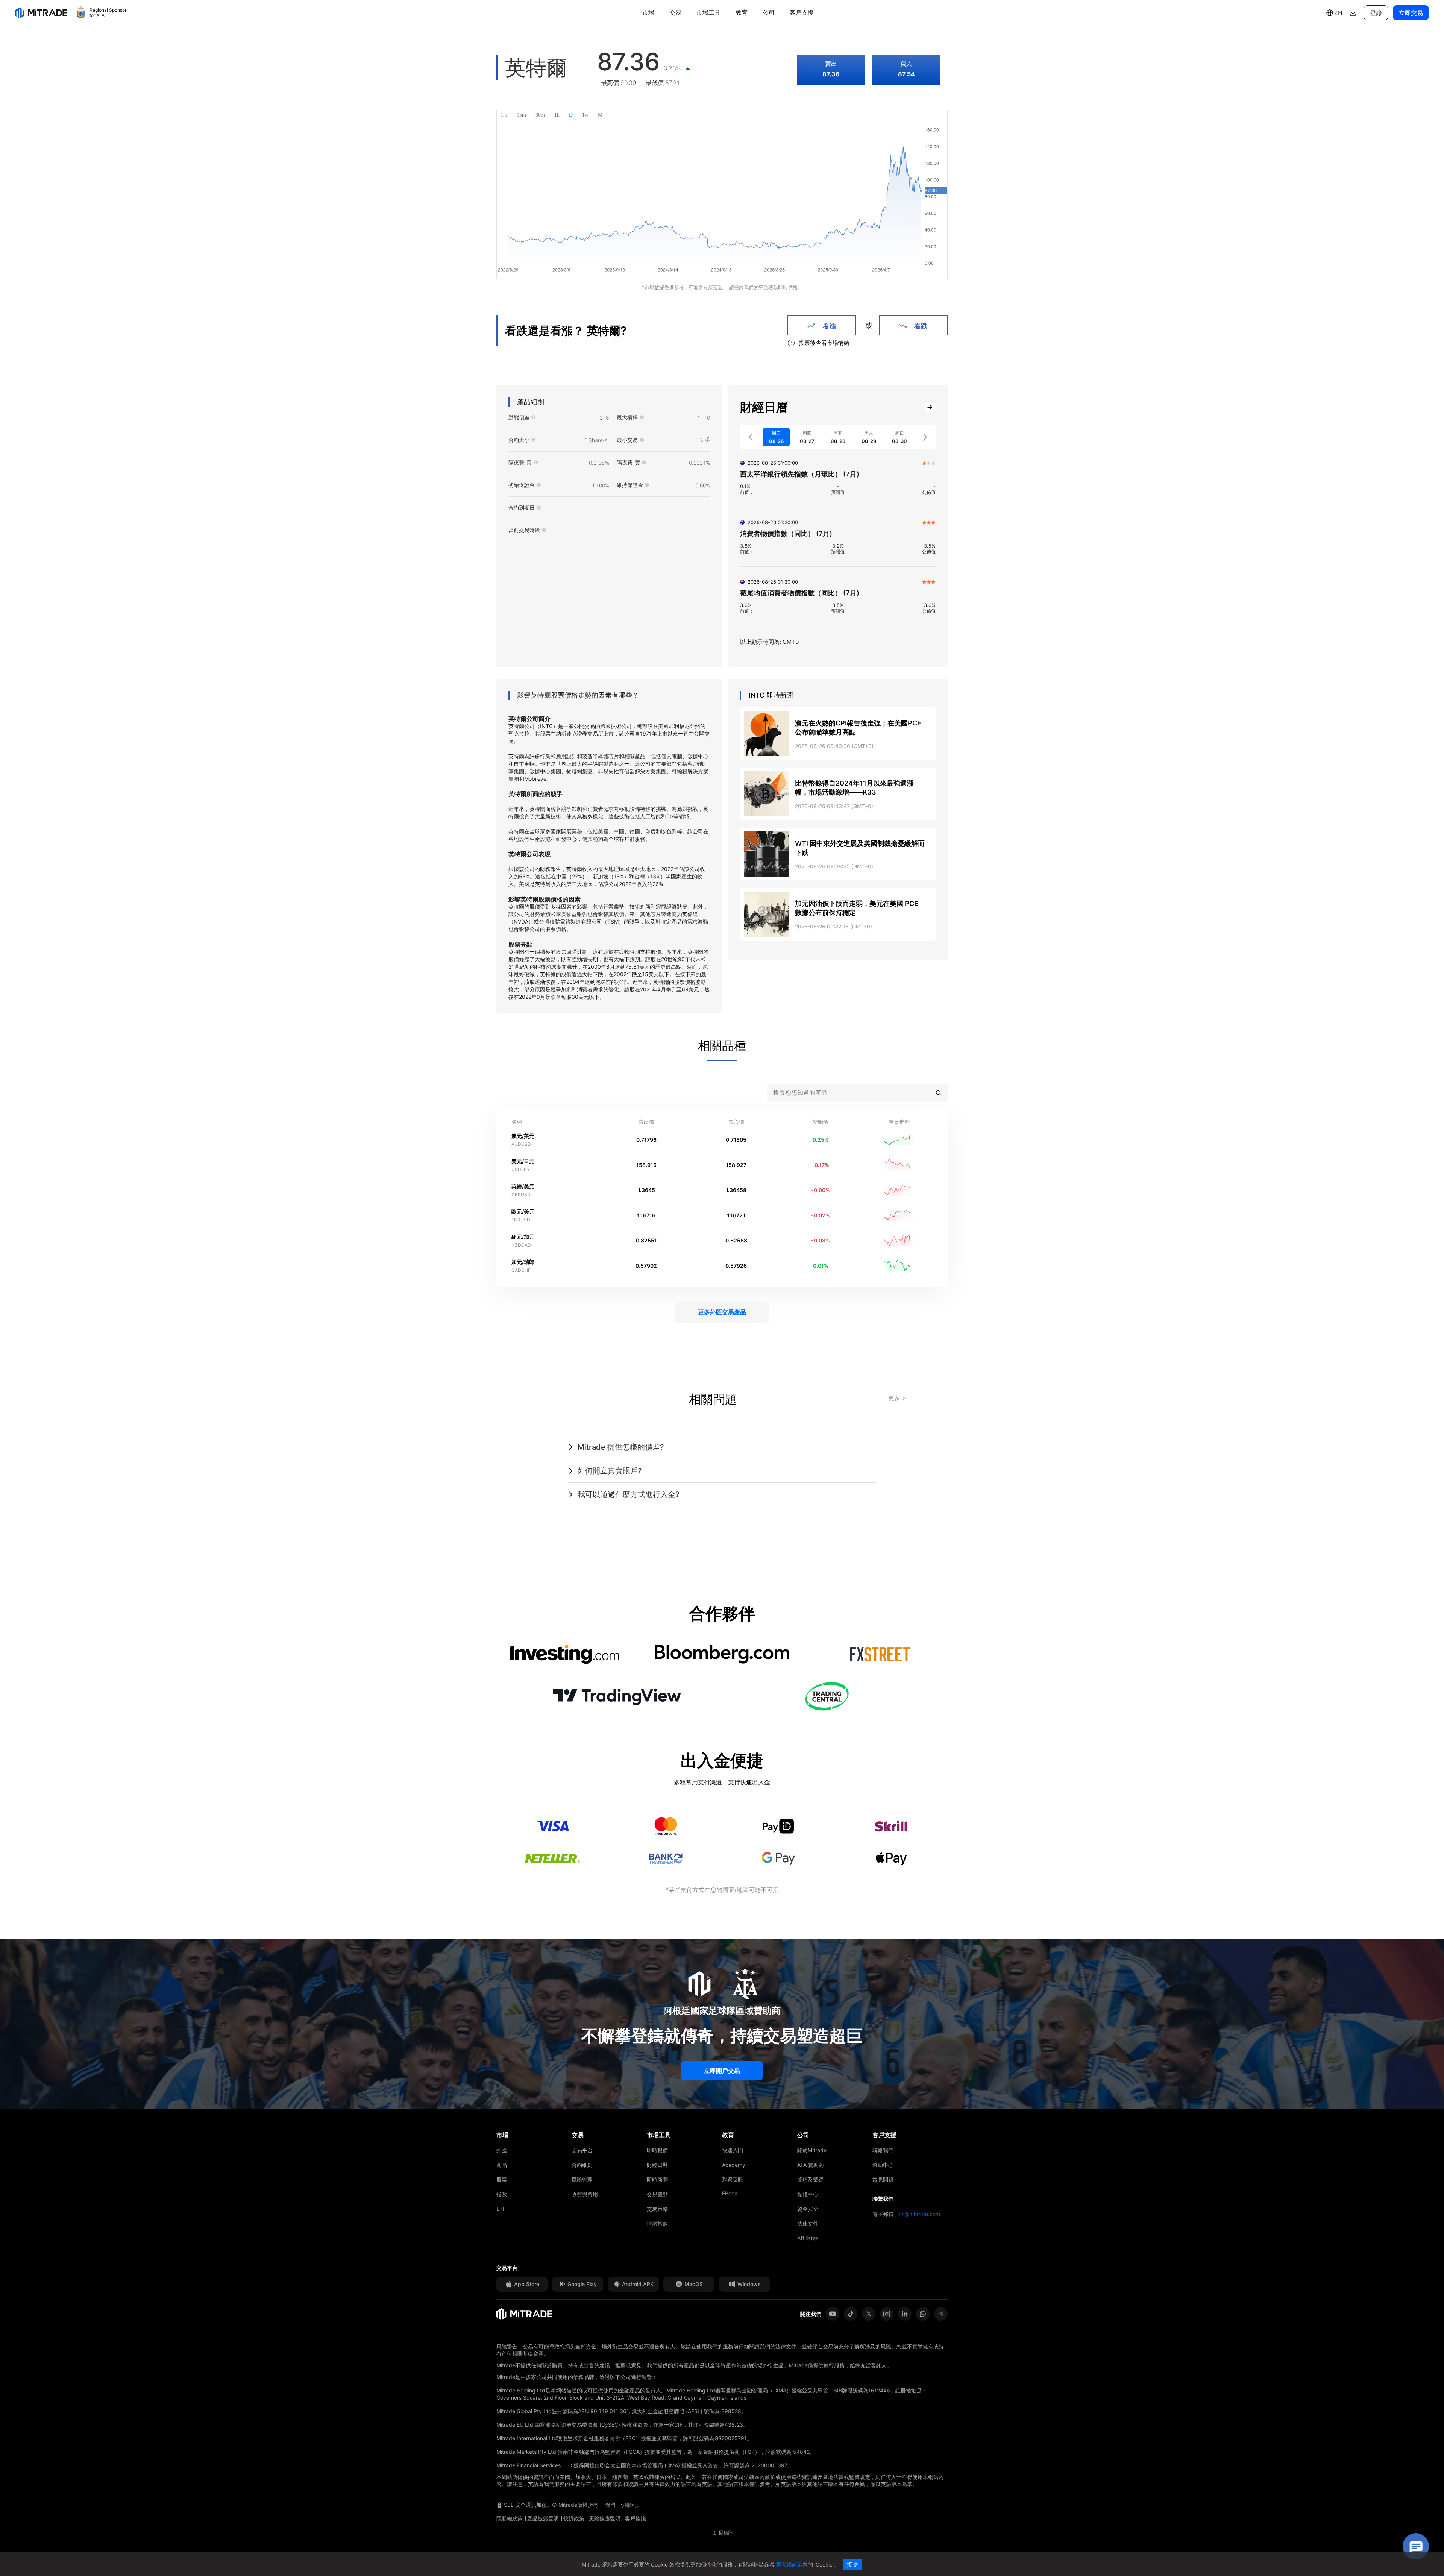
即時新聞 (657, 2179)
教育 (742, 12)
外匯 (502, 2150)
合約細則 (582, 2165)
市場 (648, 12)
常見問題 (883, 2179)
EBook (730, 2193)
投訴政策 (574, 2518)
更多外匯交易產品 (722, 1312)
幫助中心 (883, 2165)
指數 (502, 2194)
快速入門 (733, 2150)
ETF (501, 2209)
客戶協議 (636, 2518)
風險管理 (582, 2179)
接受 (852, 2565)
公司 (769, 12)
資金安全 (808, 2209)
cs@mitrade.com (919, 2214)
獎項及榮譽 (810, 2179)
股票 (502, 2179)
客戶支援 (802, 12)
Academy (734, 2165)
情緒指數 (657, 2223)
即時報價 (657, 2150)
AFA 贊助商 (811, 2165)
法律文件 (808, 2223)
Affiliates (808, 2238)
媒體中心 (808, 2194)
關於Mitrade (812, 2150)
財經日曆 (657, 2165)
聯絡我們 (883, 2150)
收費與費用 (585, 2194)
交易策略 (657, 2209)
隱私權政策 (510, 2518)
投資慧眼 (733, 2179)
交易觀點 (657, 2194)
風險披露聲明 (605, 2518)
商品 (502, 2165)
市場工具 (708, 12)
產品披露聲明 (543, 2518)
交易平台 (582, 2150)
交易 (675, 12)
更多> (897, 1398)
